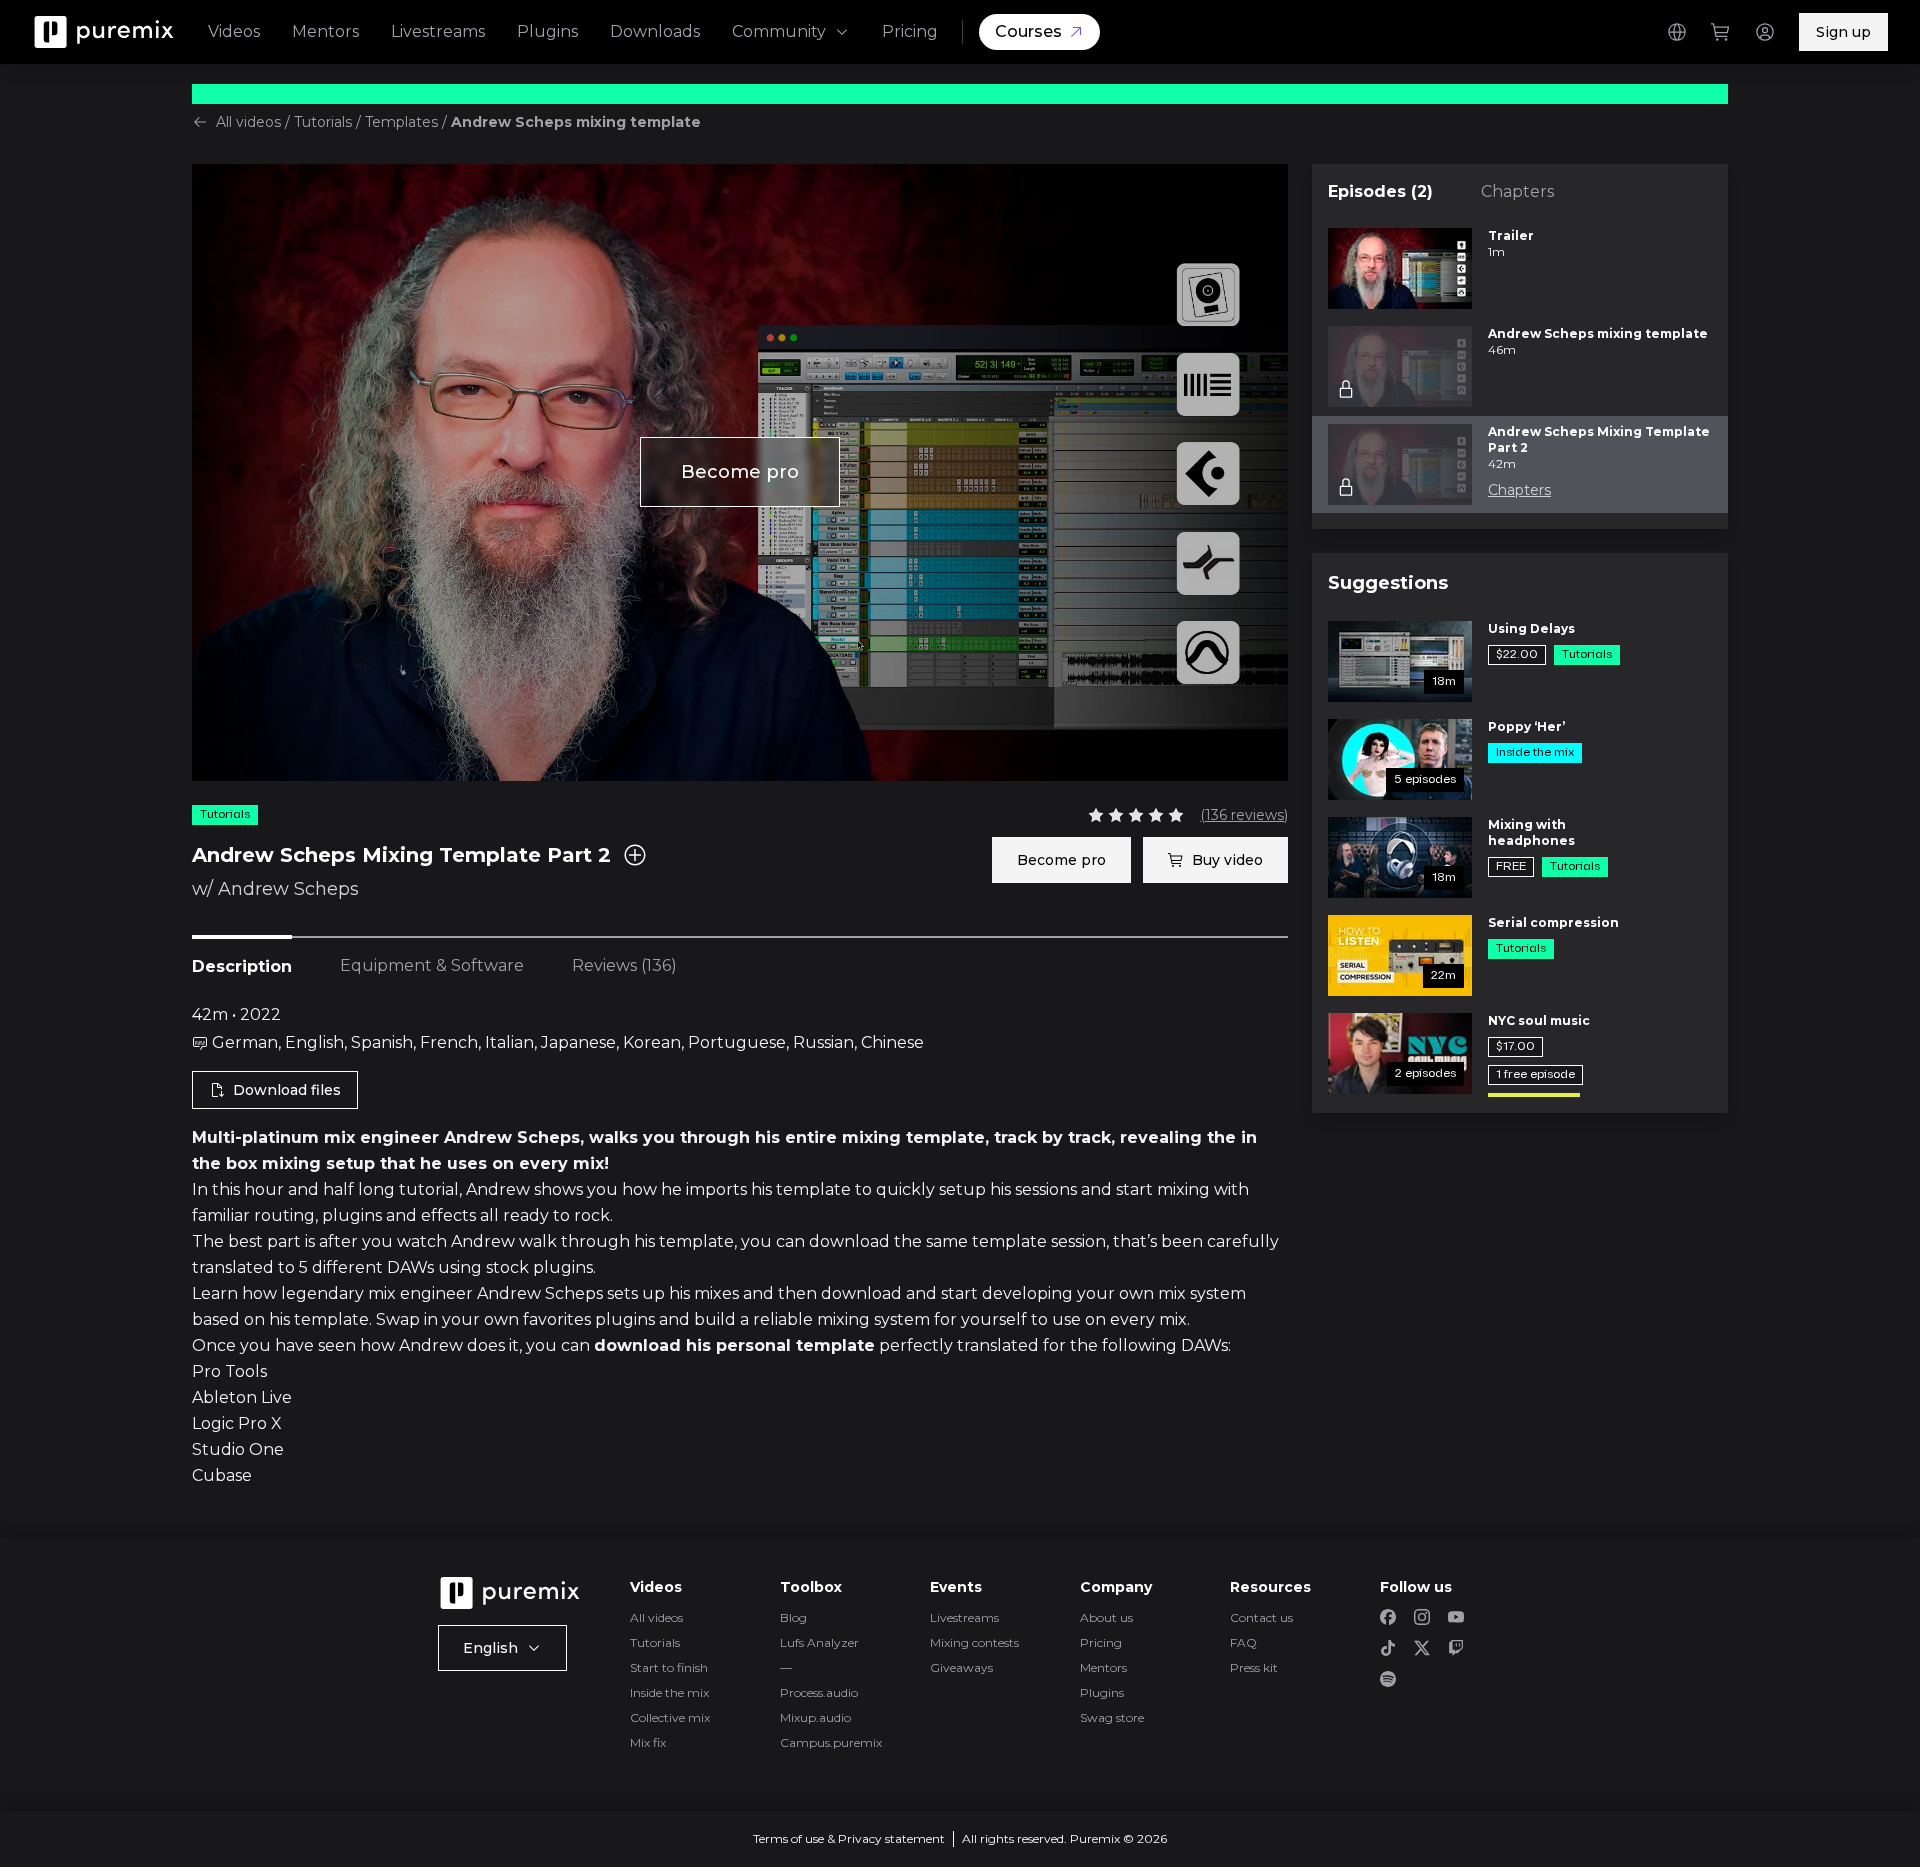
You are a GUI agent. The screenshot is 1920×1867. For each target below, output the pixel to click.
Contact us (1261, 1617)
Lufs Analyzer (819, 1642)
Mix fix (648, 1742)
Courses (1028, 31)
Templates (401, 122)
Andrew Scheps (288, 889)
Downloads (655, 31)
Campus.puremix (831, 1742)
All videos (248, 122)
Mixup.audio (815, 1717)
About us (1106, 1617)
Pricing (910, 31)
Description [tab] (242, 966)
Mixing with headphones (1531, 832)
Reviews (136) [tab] (624, 965)
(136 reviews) (1244, 815)
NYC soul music (1539, 1020)
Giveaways (961, 1667)
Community (779, 31)
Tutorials (323, 122)
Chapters (1517, 191)
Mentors (325, 31)
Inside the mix (669, 1692)
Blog (793, 1617)
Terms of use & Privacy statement (849, 1838)
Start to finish (669, 1667)
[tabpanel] (740, 1246)
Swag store (1112, 1717)
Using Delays (1531, 628)
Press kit (1254, 1667)
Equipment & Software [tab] (432, 965)
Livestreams (438, 31)
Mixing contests (974, 1642)
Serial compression (1553, 922)
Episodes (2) (1380, 191)
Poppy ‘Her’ (1526, 726)
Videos (234, 31)
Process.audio (819, 1692)
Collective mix (670, 1717)
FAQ (1243, 1642)
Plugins (547, 31)
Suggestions (1388, 583)
